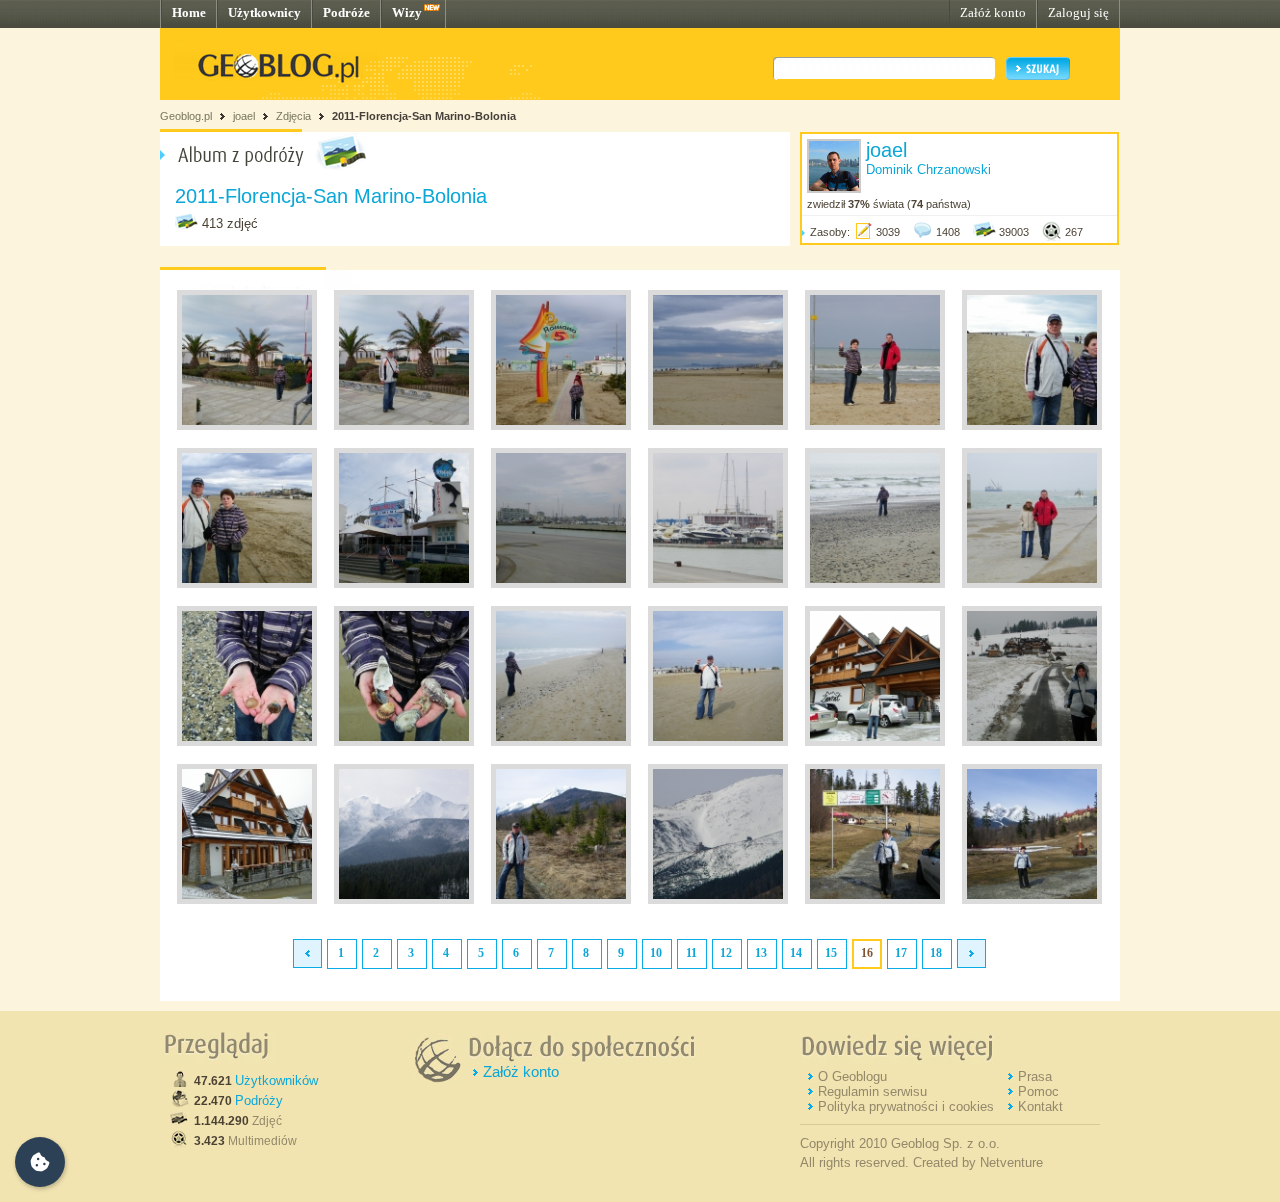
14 (796, 953)
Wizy (407, 12)
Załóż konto (993, 12)
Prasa (1035, 1076)
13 (761, 953)
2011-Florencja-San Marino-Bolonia (424, 116)
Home (189, 12)
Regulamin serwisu (872, 1091)
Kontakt (1040, 1106)
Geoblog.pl (186, 116)
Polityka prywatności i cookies (906, 1106)
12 (726, 953)
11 (691, 953)
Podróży (259, 1100)
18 (936, 953)
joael (244, 116)
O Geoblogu (852, 1076)
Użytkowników (276, 1080)
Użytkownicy (264, 12)
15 (831, 953)
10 (656, 953)
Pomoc (1038, 1091)
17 (901, 953)
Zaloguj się (1078, 12)
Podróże (346, 12)
